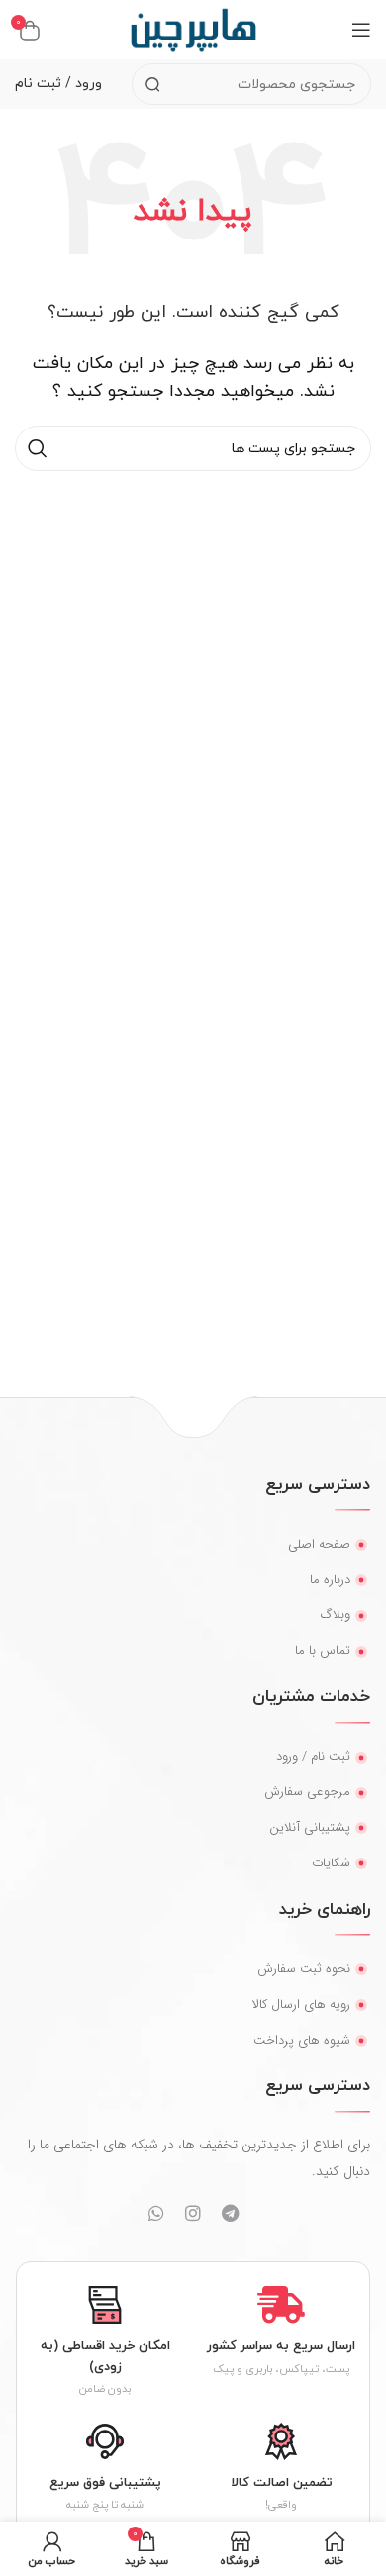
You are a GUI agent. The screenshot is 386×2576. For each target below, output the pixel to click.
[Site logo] (193, 29)
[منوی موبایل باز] (361, 30)
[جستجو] (152, 84)
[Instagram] (193, 2213)
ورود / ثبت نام (58, 84)
